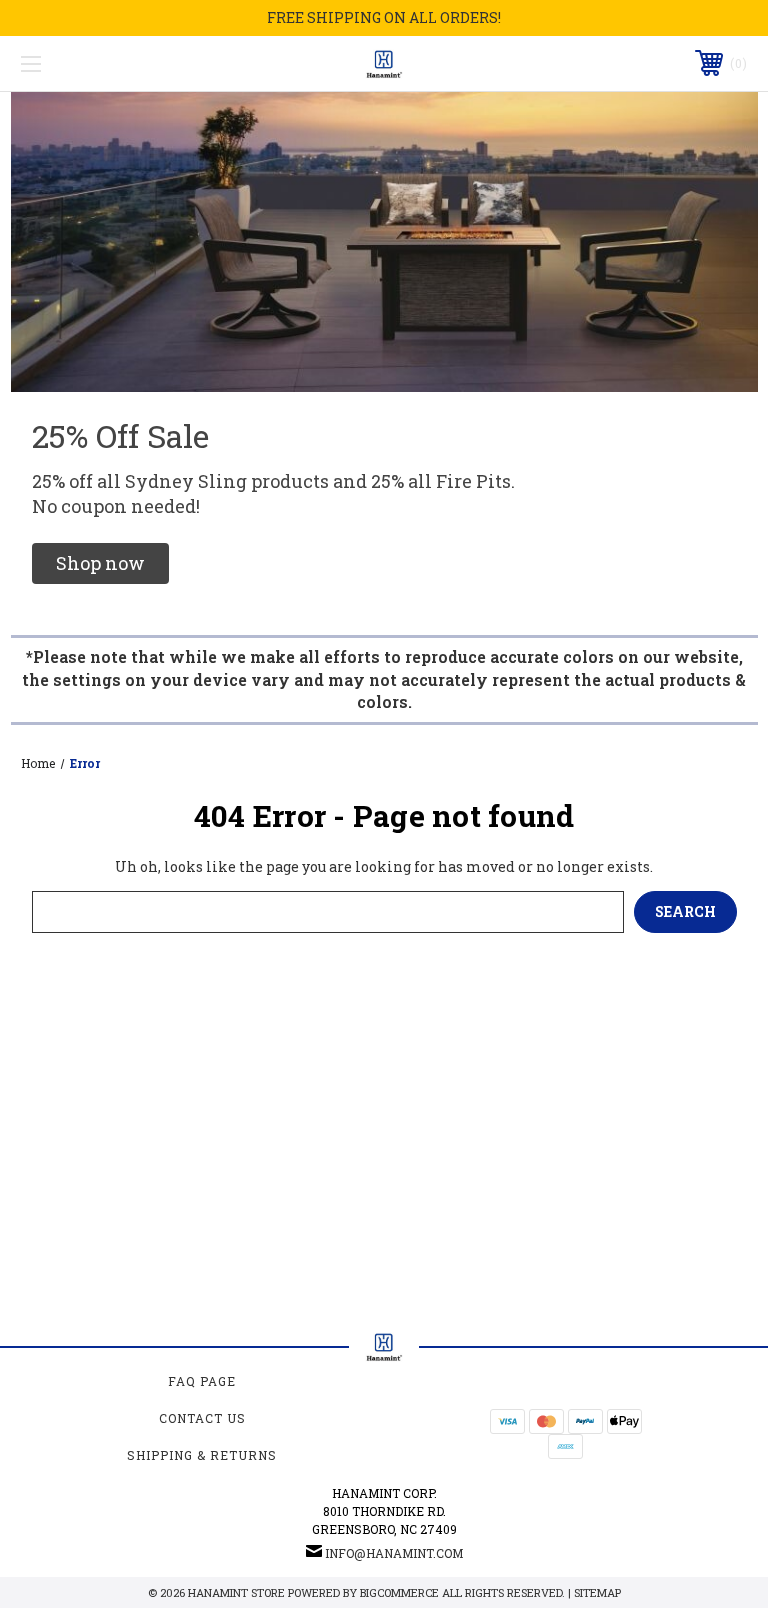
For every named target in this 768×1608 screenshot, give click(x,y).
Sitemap (597, 1592)
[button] (100, 563)
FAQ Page (202, 1381)
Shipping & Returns (202, 1455)
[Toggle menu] (93, 63)
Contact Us (202, 1418)
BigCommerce (399, 1592)
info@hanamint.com (394, 1553)
